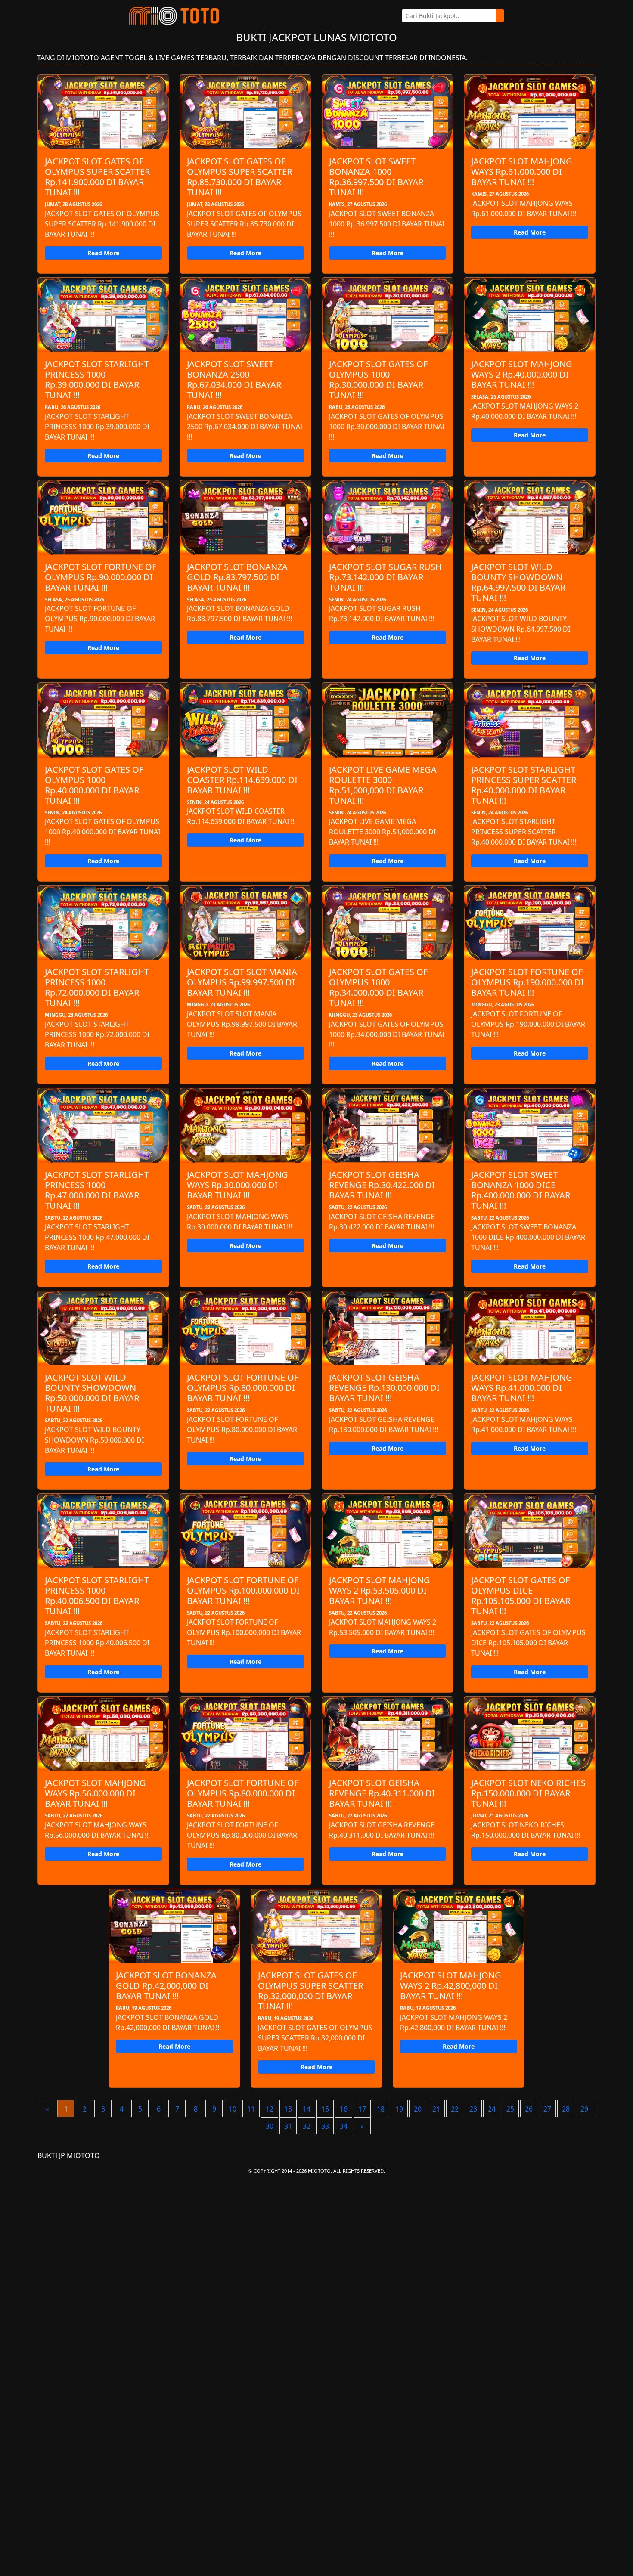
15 (325, 2109)
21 (436, 2109)
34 (344, 2126)
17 (362, 2109)
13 (288, 2109)
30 (270, 2126)
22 (455, 2109)
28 (566, 2109)
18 (381, 2109)
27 (547, 2109)
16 (344, 2109)
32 (307, 2126)
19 (399, 2109)
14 (307, 2109)
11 (251, 2109)
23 (473, 2109)
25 (510, 2109)
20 (418, 2109)
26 (529, 2109)
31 (288, 2126)
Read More (103, 253)
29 (584, 2109)
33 (325, 2126)
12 (270, 2109)
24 (492, 2109)
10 (233, 2109)
